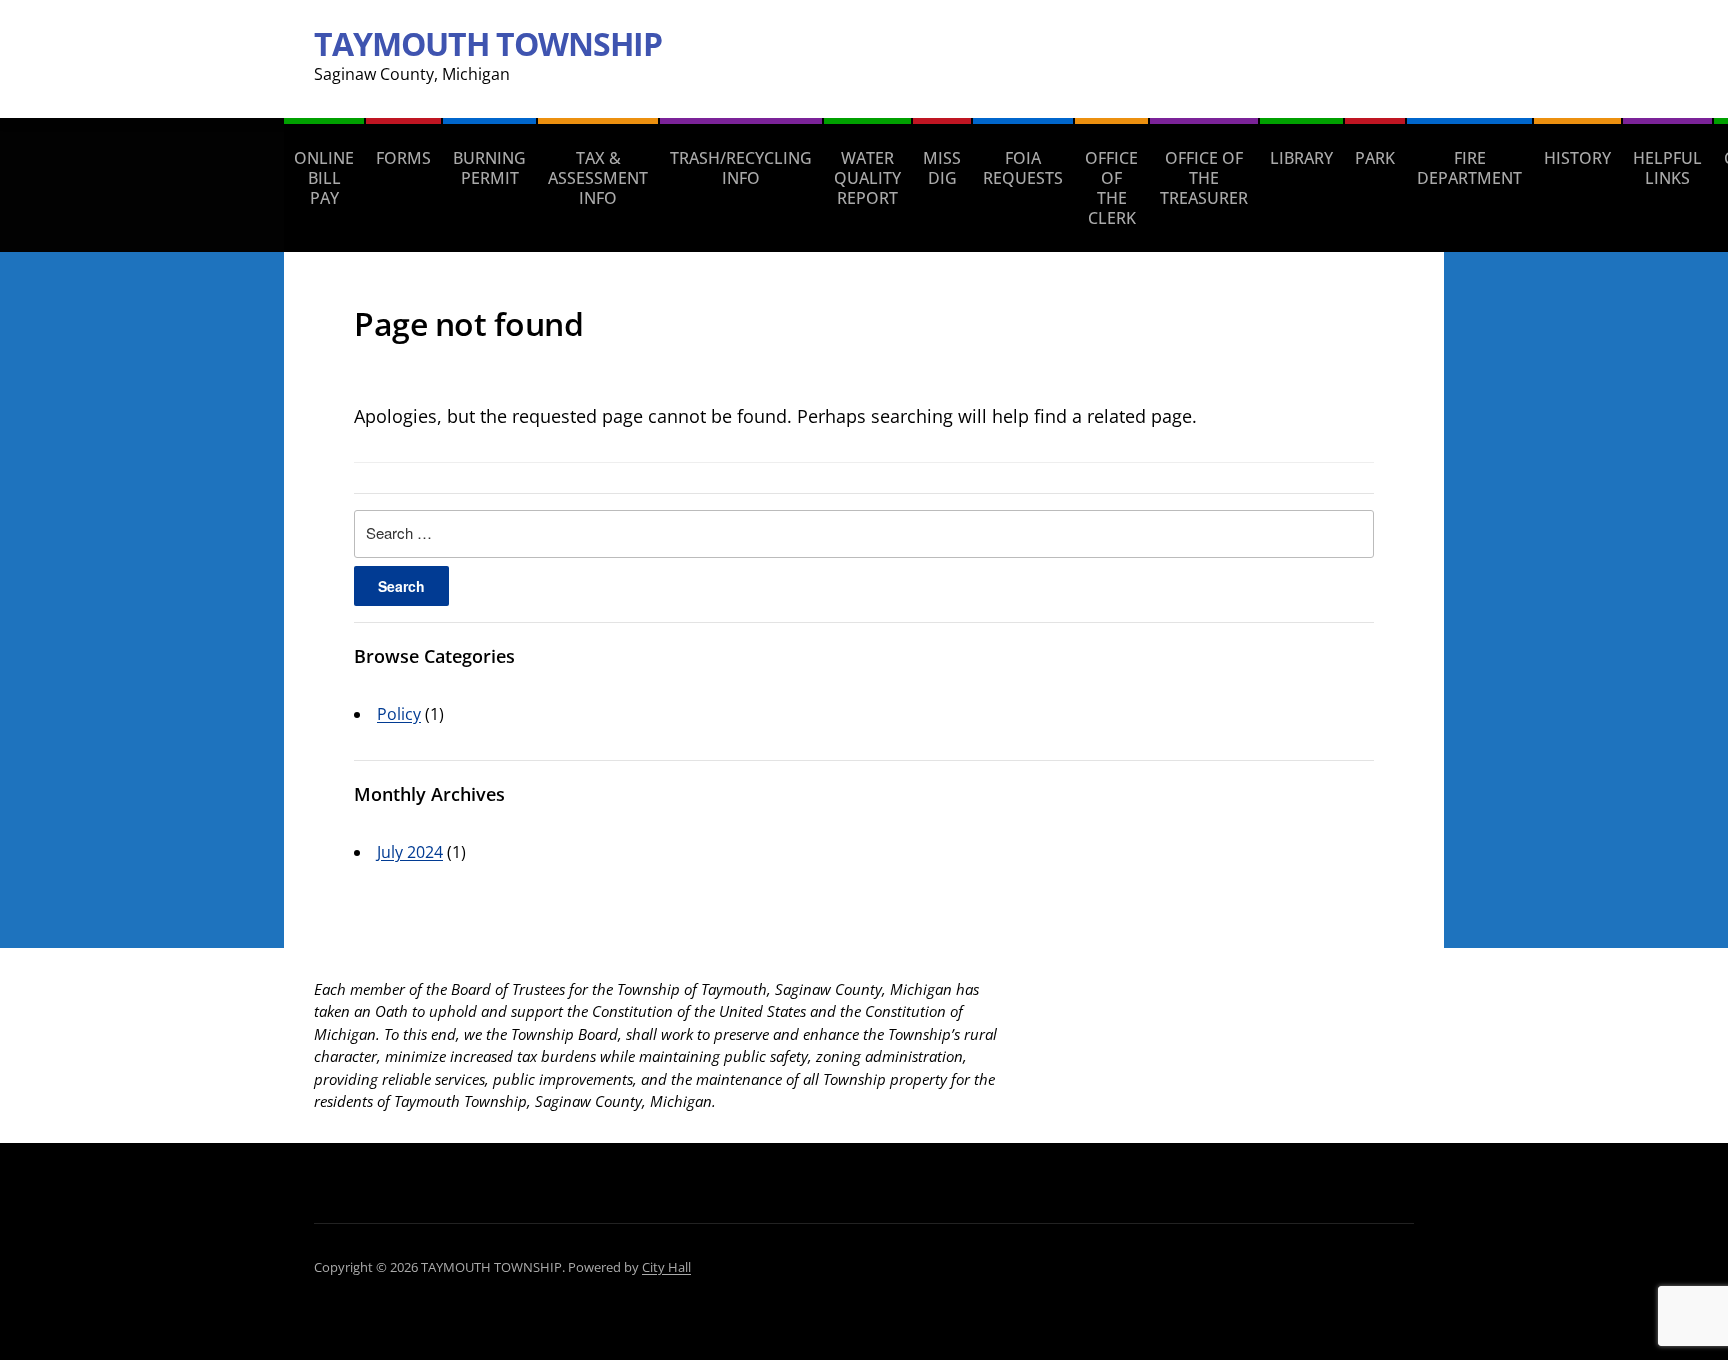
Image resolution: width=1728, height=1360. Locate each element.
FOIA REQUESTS (1023, 168)
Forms (403, 158)
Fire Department (1469, 168)
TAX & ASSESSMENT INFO (598, 178)
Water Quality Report (867, 178)
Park (1375, 158)
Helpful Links (1667, 168)
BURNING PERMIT (489, 168)
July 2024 (410, 852)
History (1577, 158)
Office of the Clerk (1111, 188)
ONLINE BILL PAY (324, 178)
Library (1301, 158)
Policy (399, 714)
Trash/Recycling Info (741, 168)
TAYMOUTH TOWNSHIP (488, 44)
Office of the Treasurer (1204, 178)
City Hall (666, 1267)
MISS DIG (942, 168)
